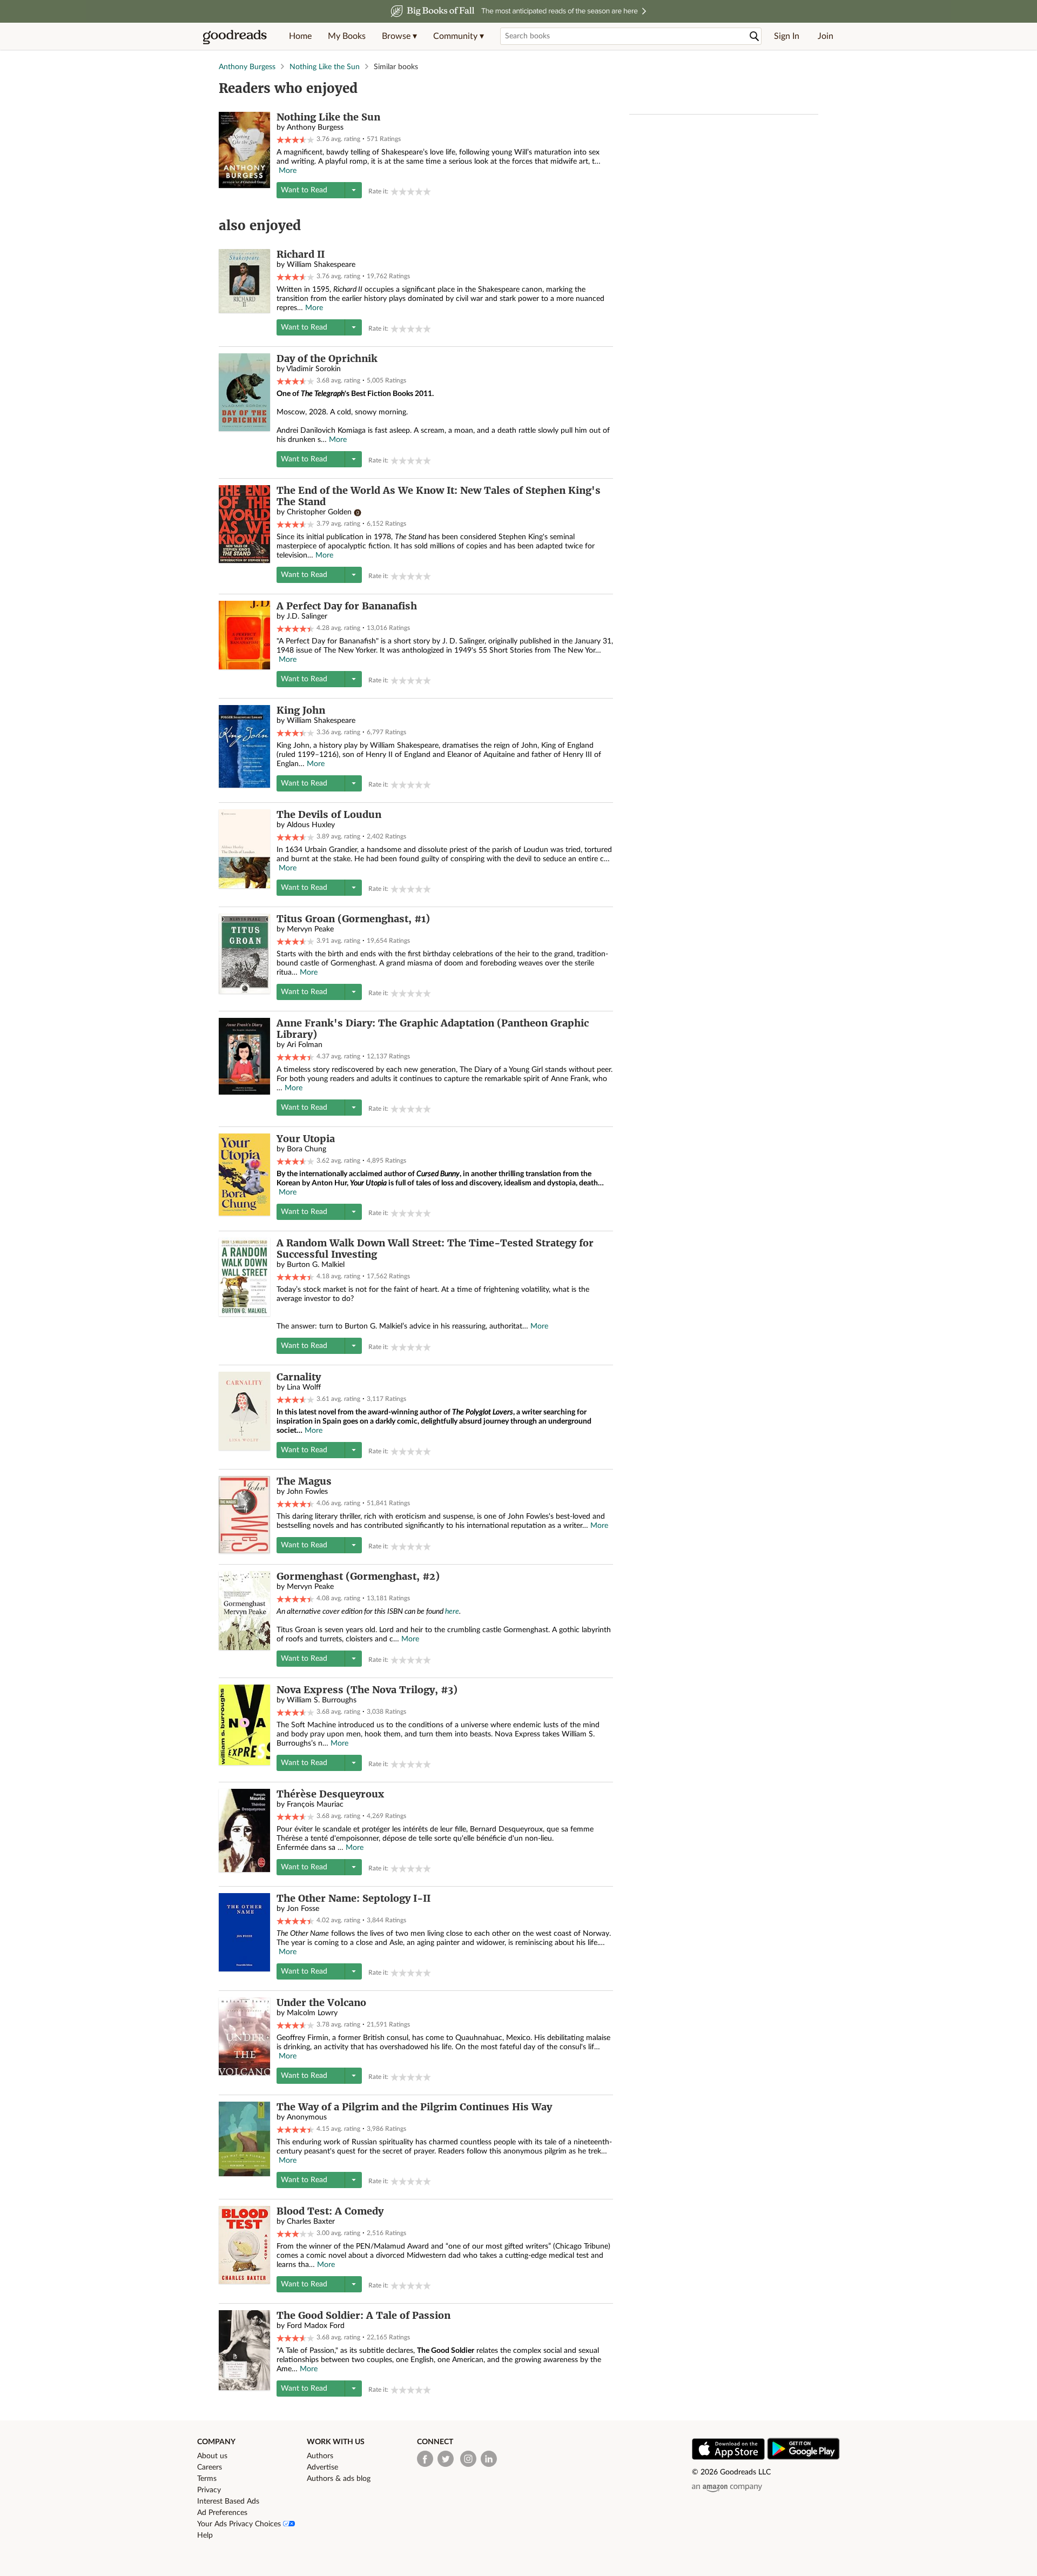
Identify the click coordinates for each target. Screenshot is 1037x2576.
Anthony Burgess (247, 67)
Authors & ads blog (339, 2479)
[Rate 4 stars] (419, 192)
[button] (399, 36)
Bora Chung (307, 1149)
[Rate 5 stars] (427, 192)
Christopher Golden (319, 512)
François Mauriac (315, 1804)
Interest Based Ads (228, 2501)
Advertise (322, 2467)
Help (205, 2535)
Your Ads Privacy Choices (240, 2524)
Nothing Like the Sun (325, 67)
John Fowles (307, 1492)
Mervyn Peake (310, 929)
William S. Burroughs (322, 1700)
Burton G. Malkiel (316, 1265)
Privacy (209, 2490)
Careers (210, 2467)
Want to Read (304, 190)
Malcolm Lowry (312, 2013)
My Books (347, 36)
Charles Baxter (311, 2222)
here (452, 1612)
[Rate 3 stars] (411, 192)
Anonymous (307, 2117)
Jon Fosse (303, 1909)
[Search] (755, 36)
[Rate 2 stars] (403, 192)
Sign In (787, 36)
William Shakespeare (321, 265)
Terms (207, 2479)
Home (300, 36)
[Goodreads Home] (235, 36)
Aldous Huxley (311, 825)
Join (826, 36)
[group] (411, 192)
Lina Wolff (304, 1387)
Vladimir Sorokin (314, 369)
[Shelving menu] (353, 190)
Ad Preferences (222, 2513)
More (288, 171)
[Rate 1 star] (395, 192)
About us (212, 2456)
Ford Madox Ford (316, 2326)
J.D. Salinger (307, 616)
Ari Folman (305, 1045)
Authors (320, 2456)
